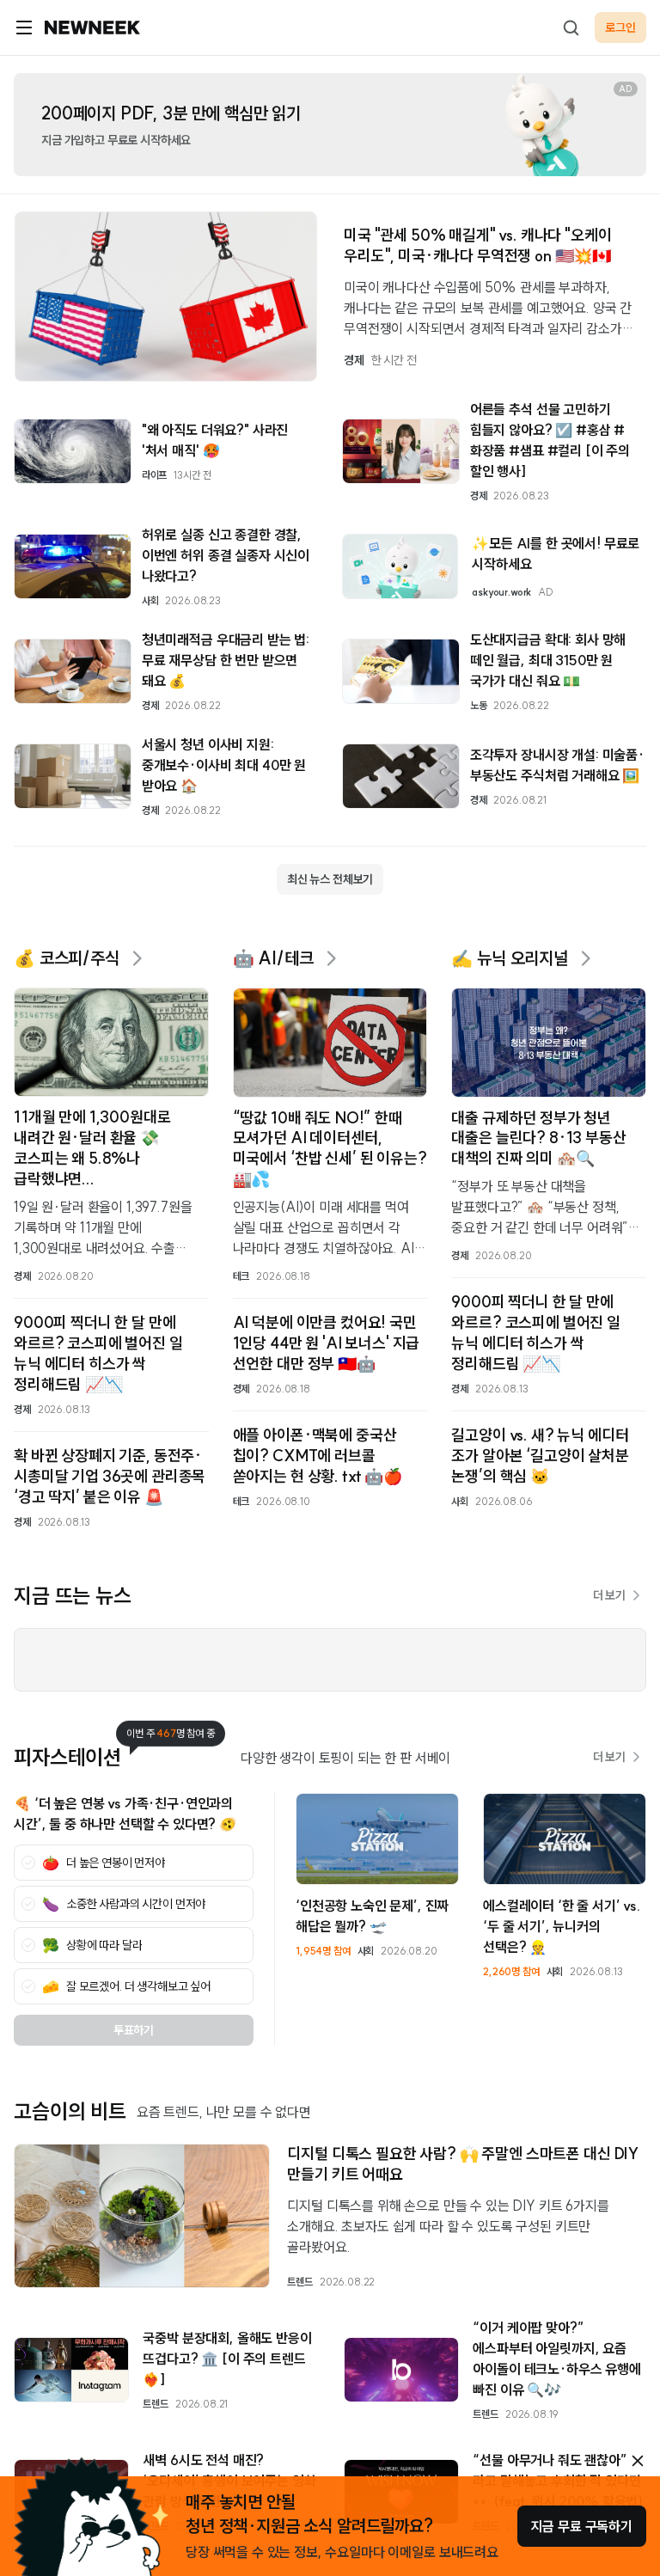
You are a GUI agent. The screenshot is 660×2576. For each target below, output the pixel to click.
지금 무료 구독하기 (582, 2526)
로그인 (620, 28)
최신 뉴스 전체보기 (330, 879)
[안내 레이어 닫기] (638, 2461)
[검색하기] (571, 28)
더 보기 (609, 1595)
